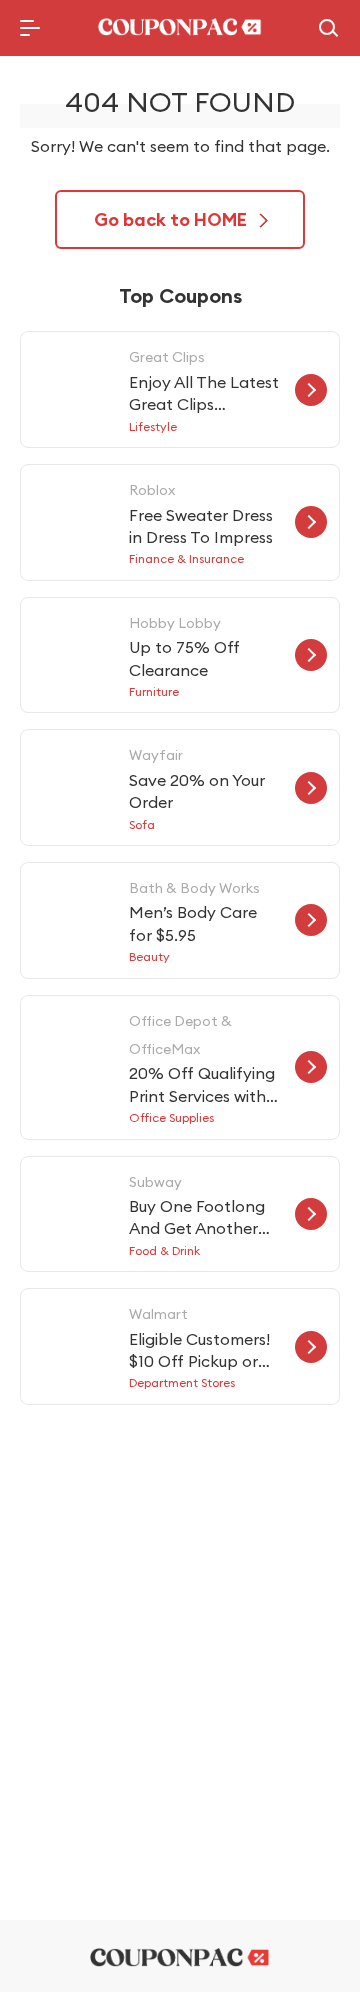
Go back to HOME (170, 219)
